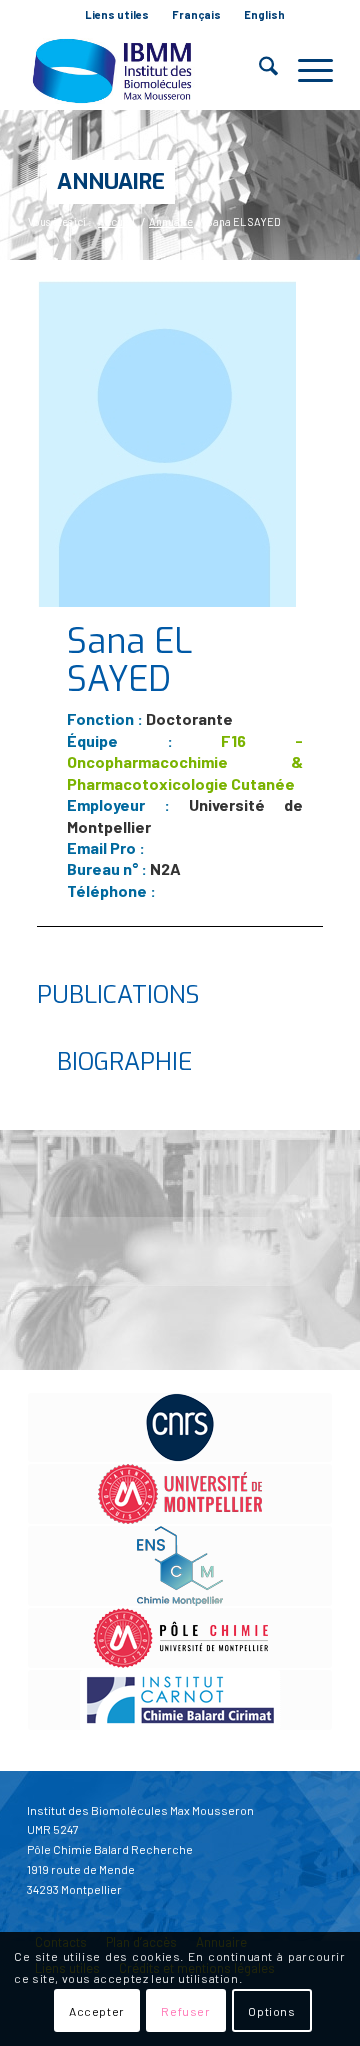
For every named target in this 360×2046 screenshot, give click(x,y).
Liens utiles (117, 14)
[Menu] (305, 70)
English (264, 14)
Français (196, 14)
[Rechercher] (258, 70)
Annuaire (111, 181)
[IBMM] (149, 70)
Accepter (97, 2011)
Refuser (185, 2011)
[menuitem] (117, 15)
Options (271, 2011)
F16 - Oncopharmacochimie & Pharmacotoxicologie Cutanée (185, 762)
